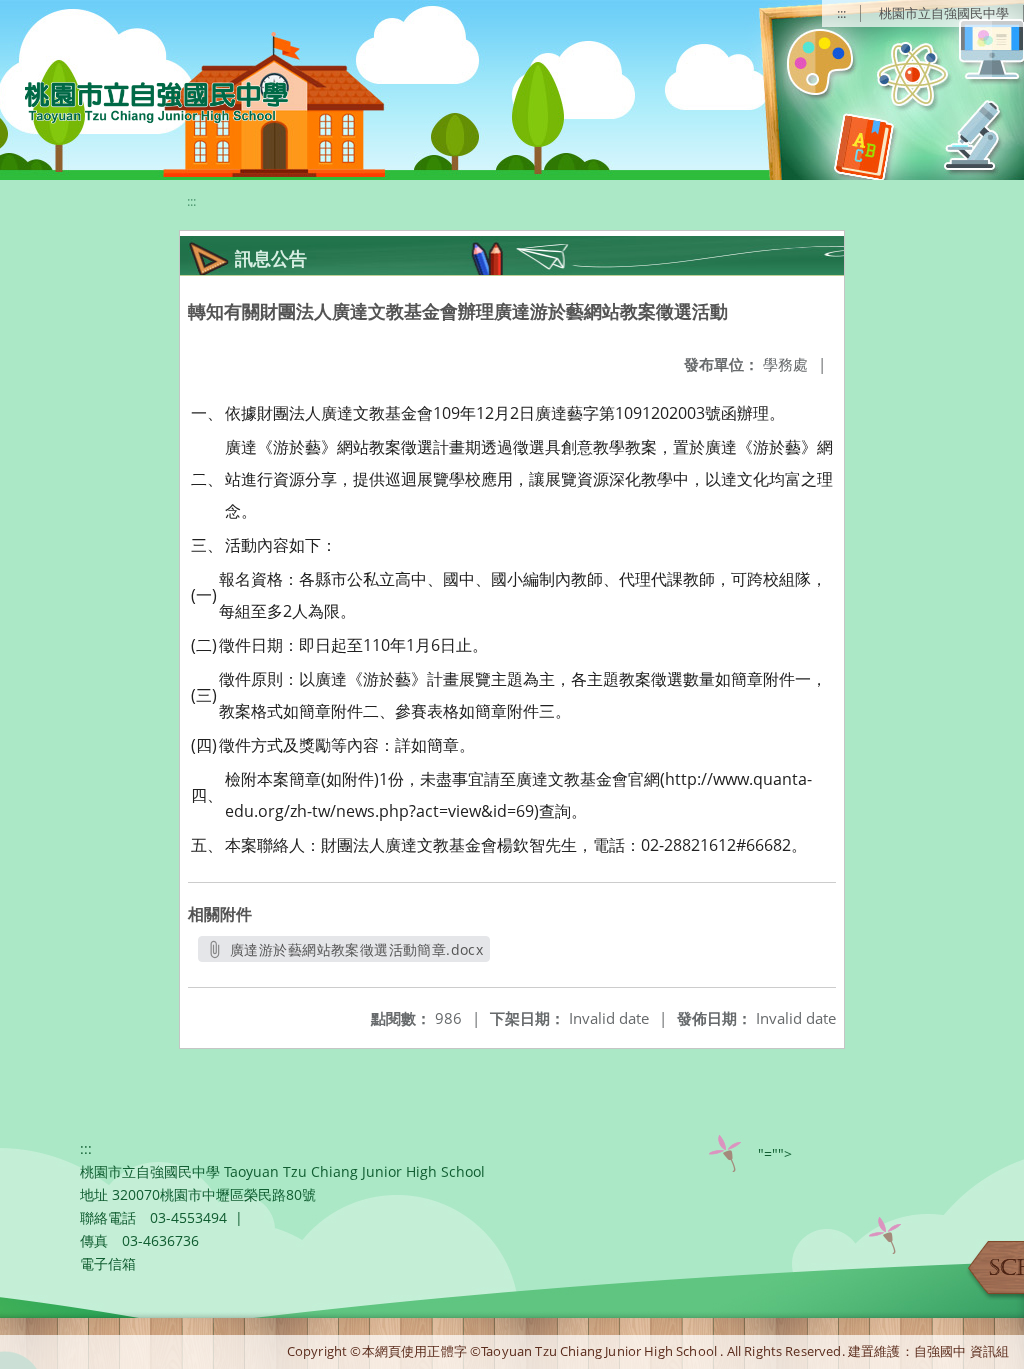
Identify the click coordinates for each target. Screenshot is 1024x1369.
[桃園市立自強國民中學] (146, 100)
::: (841, 13)
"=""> (775, 1153)
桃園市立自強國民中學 (944, 13)
